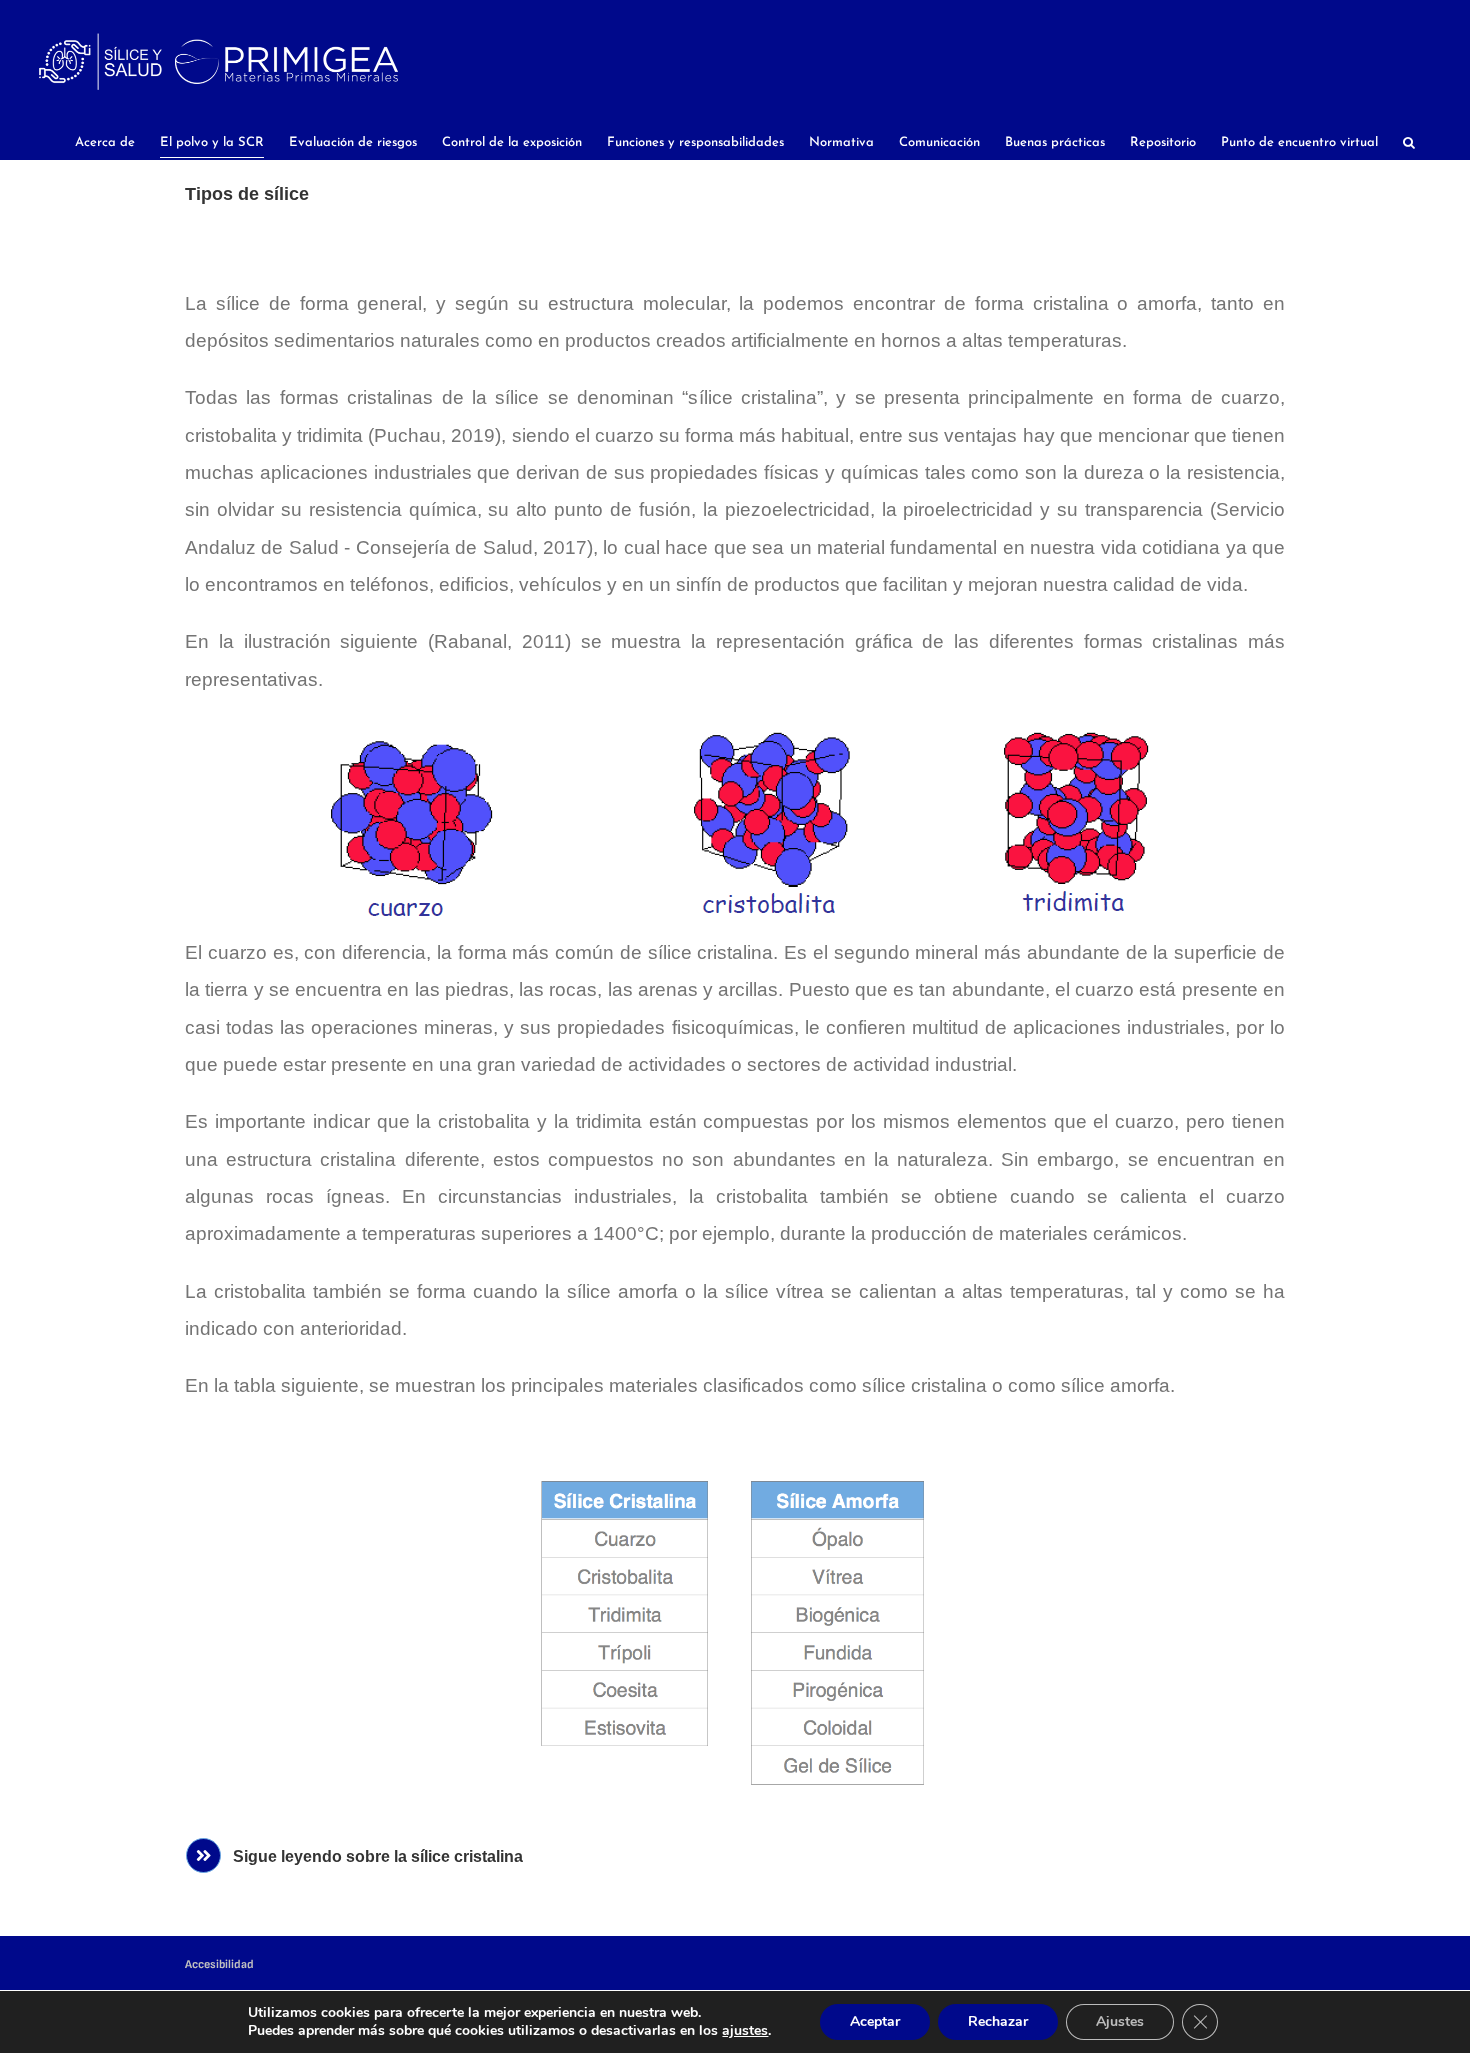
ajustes (745, 2031)
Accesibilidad (219, 1964)
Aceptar (875, 2021)
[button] (1409, 142)
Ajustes (1120, 2021)
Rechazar (998, 2021)
